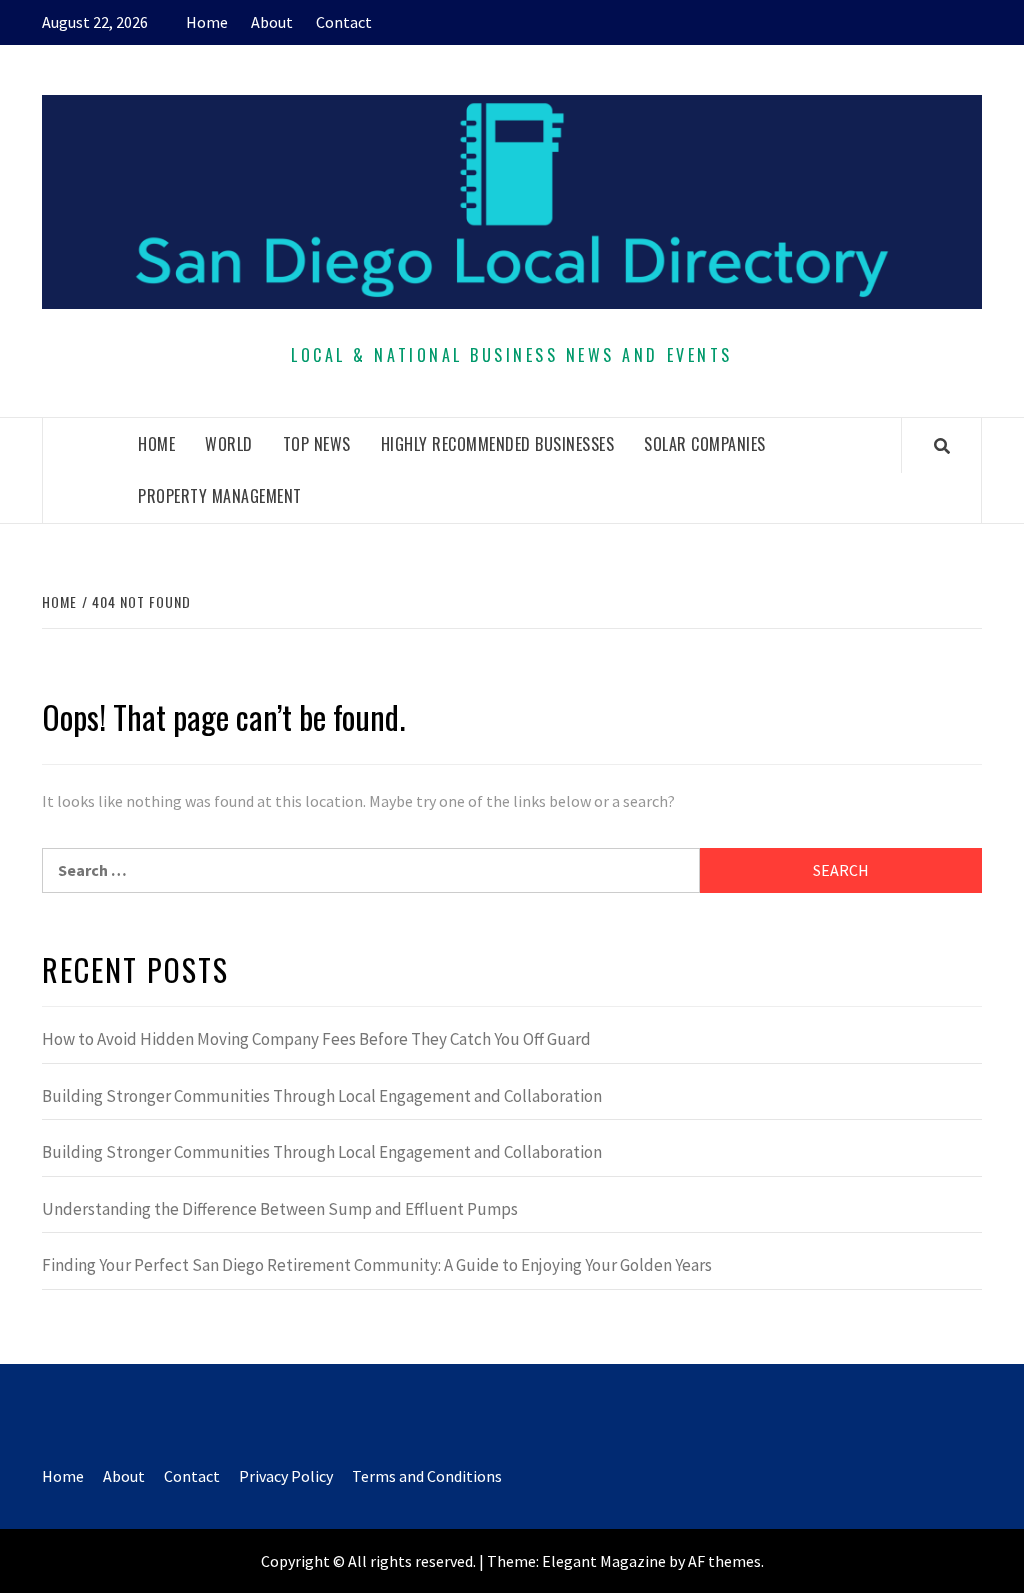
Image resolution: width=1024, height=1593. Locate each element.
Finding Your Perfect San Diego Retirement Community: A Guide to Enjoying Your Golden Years (377, 1265)
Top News (317, 444)
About (272, 22)
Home (207, 22)
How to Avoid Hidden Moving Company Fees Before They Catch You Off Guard (316, 1039)
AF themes (724, 1561)
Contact (344, 22)
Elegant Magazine (604, 1561)
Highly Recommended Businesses (498, 444)
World (229, 444)
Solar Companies (705, 444)
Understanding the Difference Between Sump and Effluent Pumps (280, 1209)
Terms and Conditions (427, 1476)
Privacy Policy (286, 1476)
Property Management (220, 496)
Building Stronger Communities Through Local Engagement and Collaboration (322, 1096)
